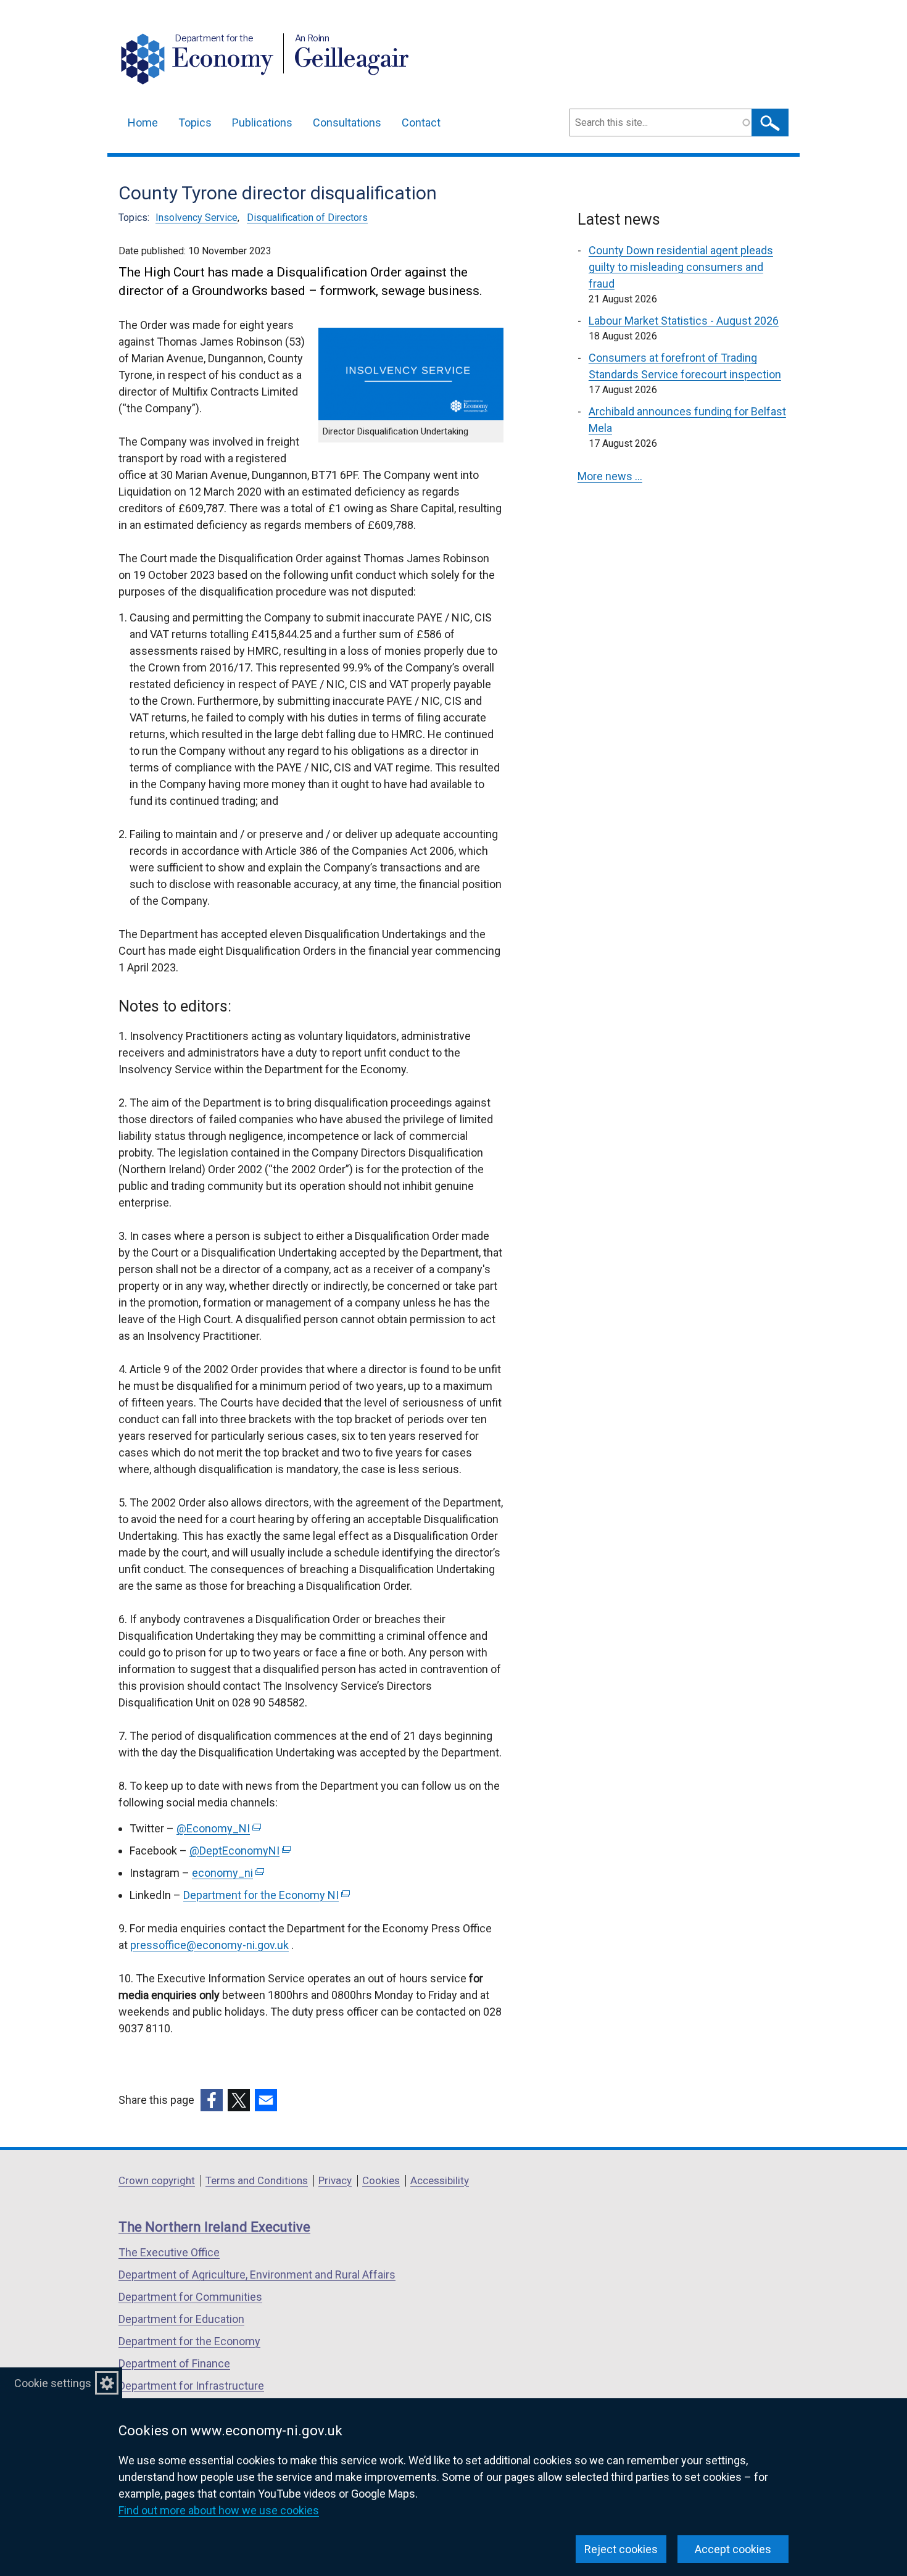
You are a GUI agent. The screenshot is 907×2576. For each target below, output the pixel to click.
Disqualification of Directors (307, 218)
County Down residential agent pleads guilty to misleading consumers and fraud (681, 267)
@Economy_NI (217, 1828)
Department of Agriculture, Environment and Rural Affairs (257, 2275)
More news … (610, 476)
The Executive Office (169, 2252)
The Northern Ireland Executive (214, 2227)
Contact (421, 123)
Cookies (381, 2180)
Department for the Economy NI (265, 1895)
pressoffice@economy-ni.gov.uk (209, 1945)
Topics (195, 123)
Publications (262, 123)
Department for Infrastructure (191, 2386)
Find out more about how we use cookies (219, 2510)
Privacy (335, 2180)
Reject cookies (621, 2549)
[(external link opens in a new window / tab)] (212, 2100)
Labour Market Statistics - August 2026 (684, 321)
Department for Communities (190, 2297)
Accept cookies (733, 2549)
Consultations (347, 123)
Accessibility (440, 2180)
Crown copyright (157, 2180)
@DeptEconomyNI (239, 1851)
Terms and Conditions (257, 2180)
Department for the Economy (189, 2341)
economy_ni (227, 1873)
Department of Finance (174, 2363)
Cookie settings (53, 2383)
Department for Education (181, 2319)
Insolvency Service (197, 218)
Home (143, 123)
